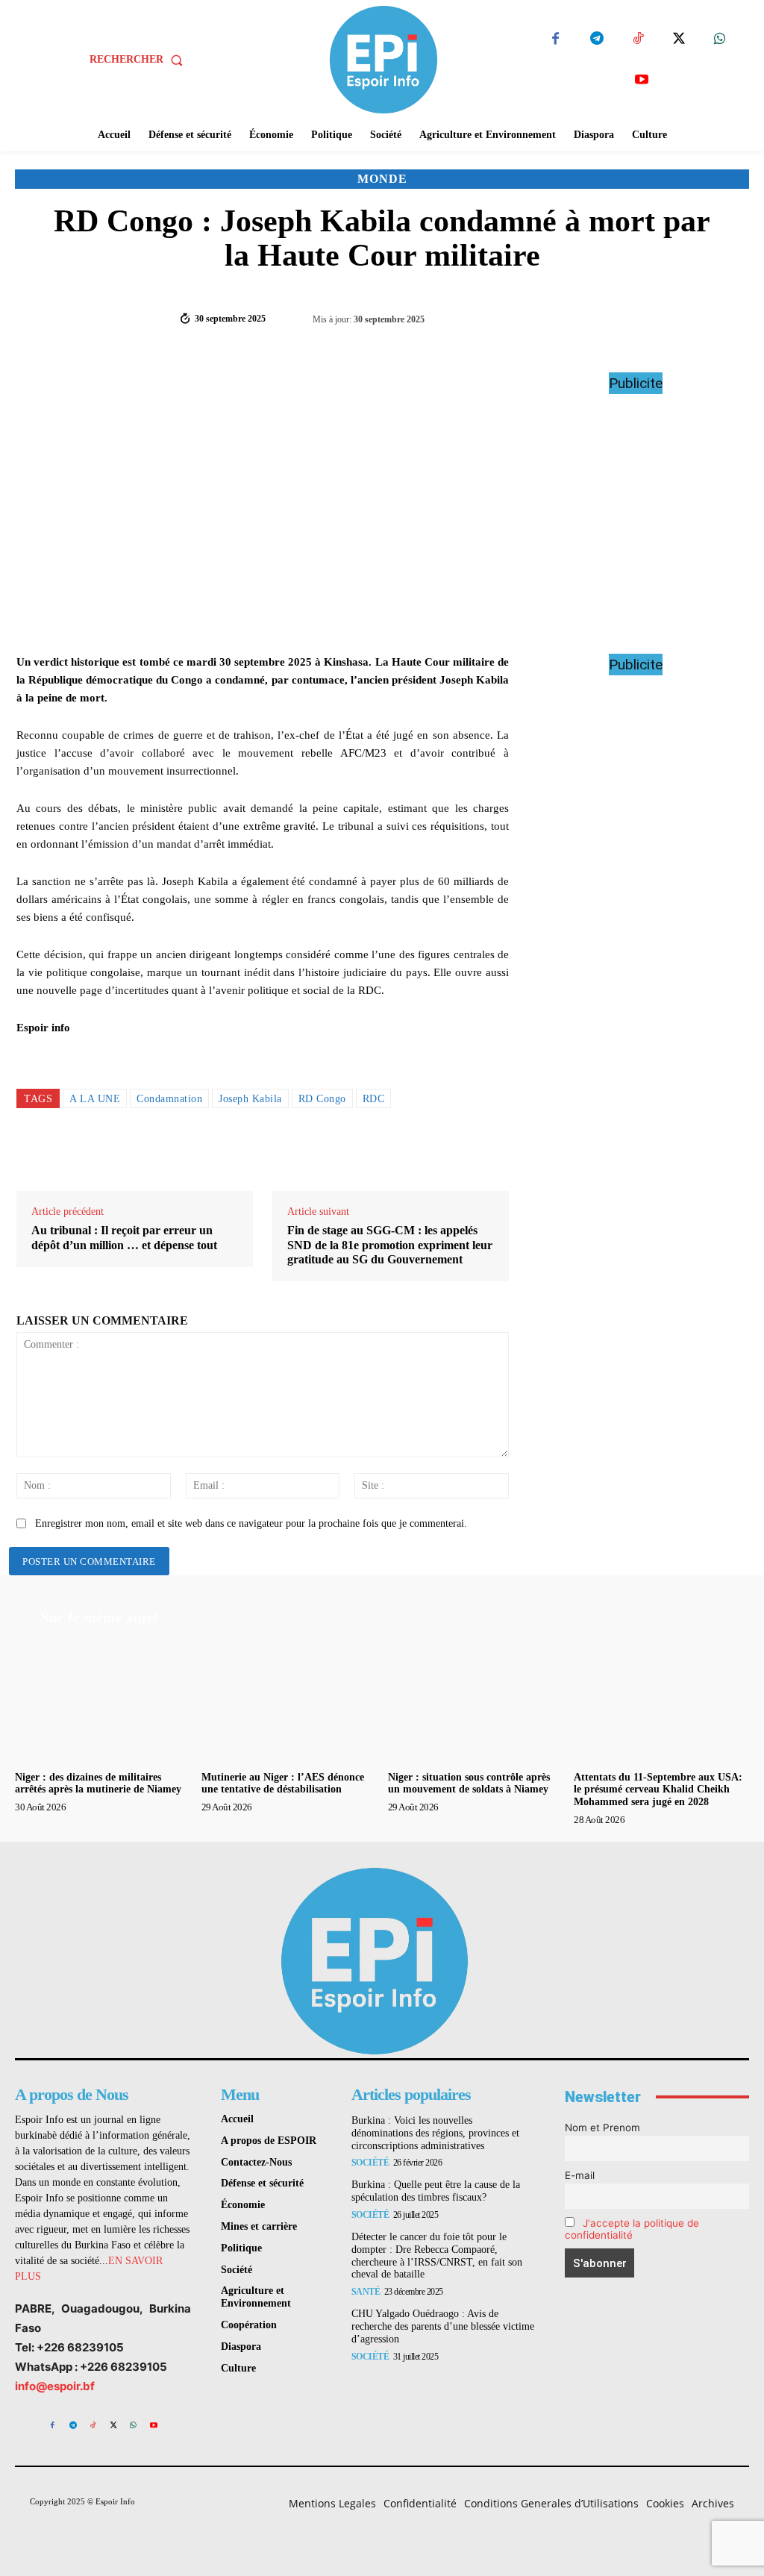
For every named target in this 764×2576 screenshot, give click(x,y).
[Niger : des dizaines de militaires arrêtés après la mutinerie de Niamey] (103, 1699)
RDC (374, 1099)
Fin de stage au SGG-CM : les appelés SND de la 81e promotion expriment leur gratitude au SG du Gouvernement (390, 1244)
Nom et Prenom (602, 2128)
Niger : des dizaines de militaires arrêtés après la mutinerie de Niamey (98, 1783)
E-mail (580, 2175)
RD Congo (322, 1099)
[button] (139, 60)
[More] (723, 317)
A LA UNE (95, 1099)
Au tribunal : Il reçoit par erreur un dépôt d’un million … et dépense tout (124, 1237)
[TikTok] (638, 39)
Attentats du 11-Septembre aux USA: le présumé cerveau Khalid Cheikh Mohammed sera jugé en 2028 (658, 1790)
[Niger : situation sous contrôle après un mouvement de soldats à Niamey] (476, 1699)
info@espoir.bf (55, 2386)
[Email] (365, 1152)
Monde (382, 179)
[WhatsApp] (720, 39)
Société (370, 2163)
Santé (366, 2292)
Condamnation (169, 1099)
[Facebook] (555, 39)
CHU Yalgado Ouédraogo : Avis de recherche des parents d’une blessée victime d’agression (443, 2326)
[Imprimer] (399, 1152)
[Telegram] (597, 39)
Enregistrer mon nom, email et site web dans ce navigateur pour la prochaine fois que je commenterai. (251, 1523)
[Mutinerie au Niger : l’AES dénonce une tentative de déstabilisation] (289, 1699)
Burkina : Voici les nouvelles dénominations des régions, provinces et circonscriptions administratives (435, 2133)
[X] (679, 39)
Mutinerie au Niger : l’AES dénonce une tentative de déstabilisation (283, 1783)
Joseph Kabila (250, 1099)
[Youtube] (641, 80)
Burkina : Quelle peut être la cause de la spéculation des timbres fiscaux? (436, 2191)
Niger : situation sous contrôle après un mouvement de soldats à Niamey (469, 1783)
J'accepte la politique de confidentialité (632, 2229)
